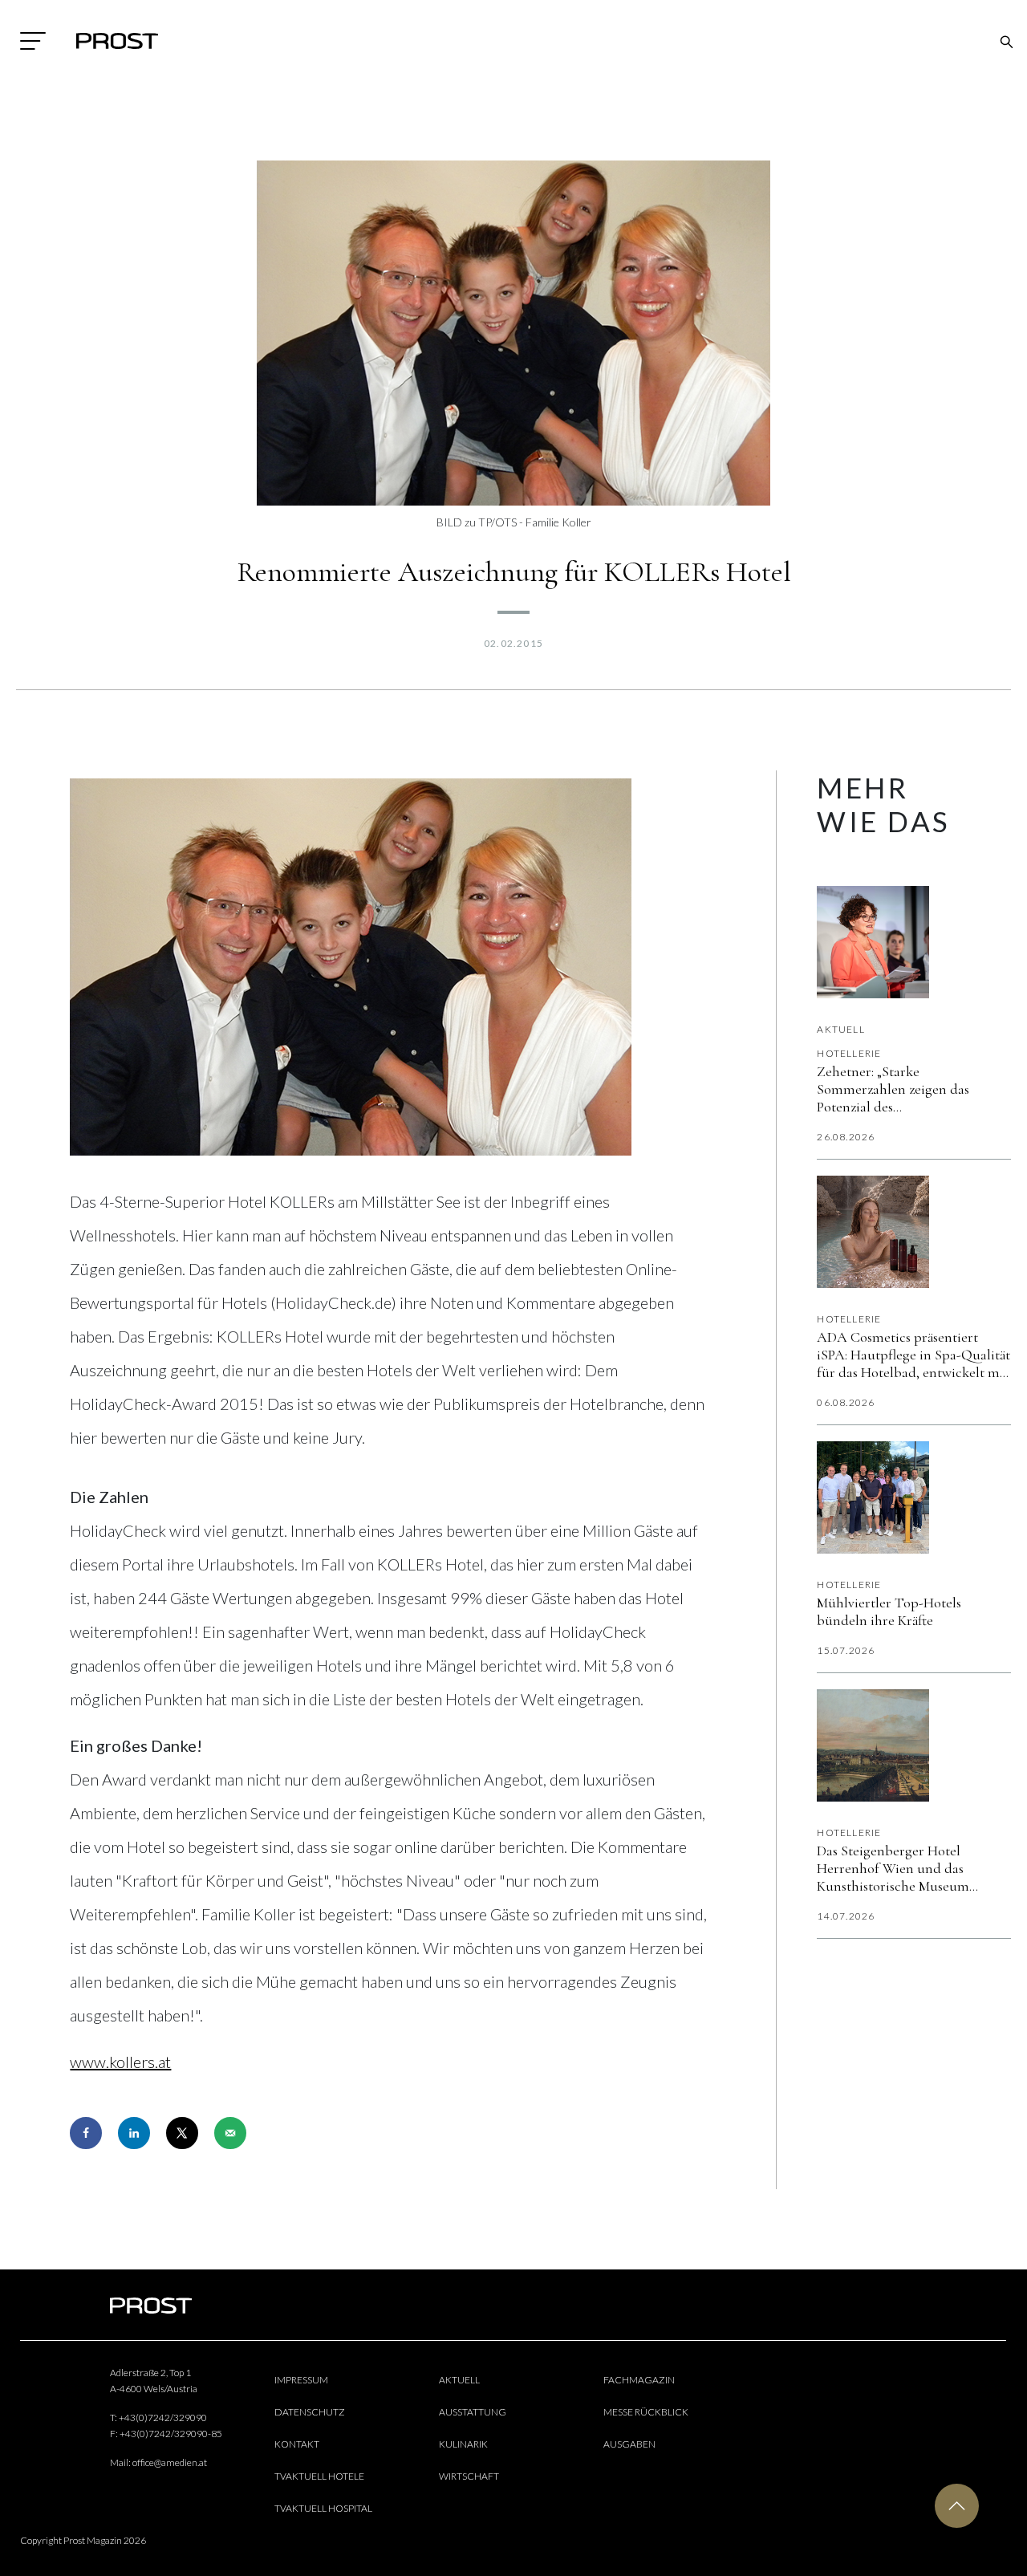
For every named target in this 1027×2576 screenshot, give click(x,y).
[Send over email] (230, 2133)
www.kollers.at (120, 2062)
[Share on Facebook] (86, 2133)
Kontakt (297, 2444)
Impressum (301, 2380)
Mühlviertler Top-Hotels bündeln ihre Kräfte (889, 1611)
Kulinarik (463, 2444)
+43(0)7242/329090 (163, 2418)
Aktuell (840, 1029)
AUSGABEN (629, 2444)
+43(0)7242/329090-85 (171, 2434)
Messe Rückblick (646, 2412)
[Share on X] (182, 2133)
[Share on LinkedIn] (134, 2133)
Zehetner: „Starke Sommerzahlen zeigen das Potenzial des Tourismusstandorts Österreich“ (911, 1089)
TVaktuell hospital (323, 2508)
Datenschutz (310, 2412)
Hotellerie (849, 1053)
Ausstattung (473, 2412)
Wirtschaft (469, 2476)
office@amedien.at (170, 2462)
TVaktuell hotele (319, 2476)
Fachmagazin (639, 2380)
